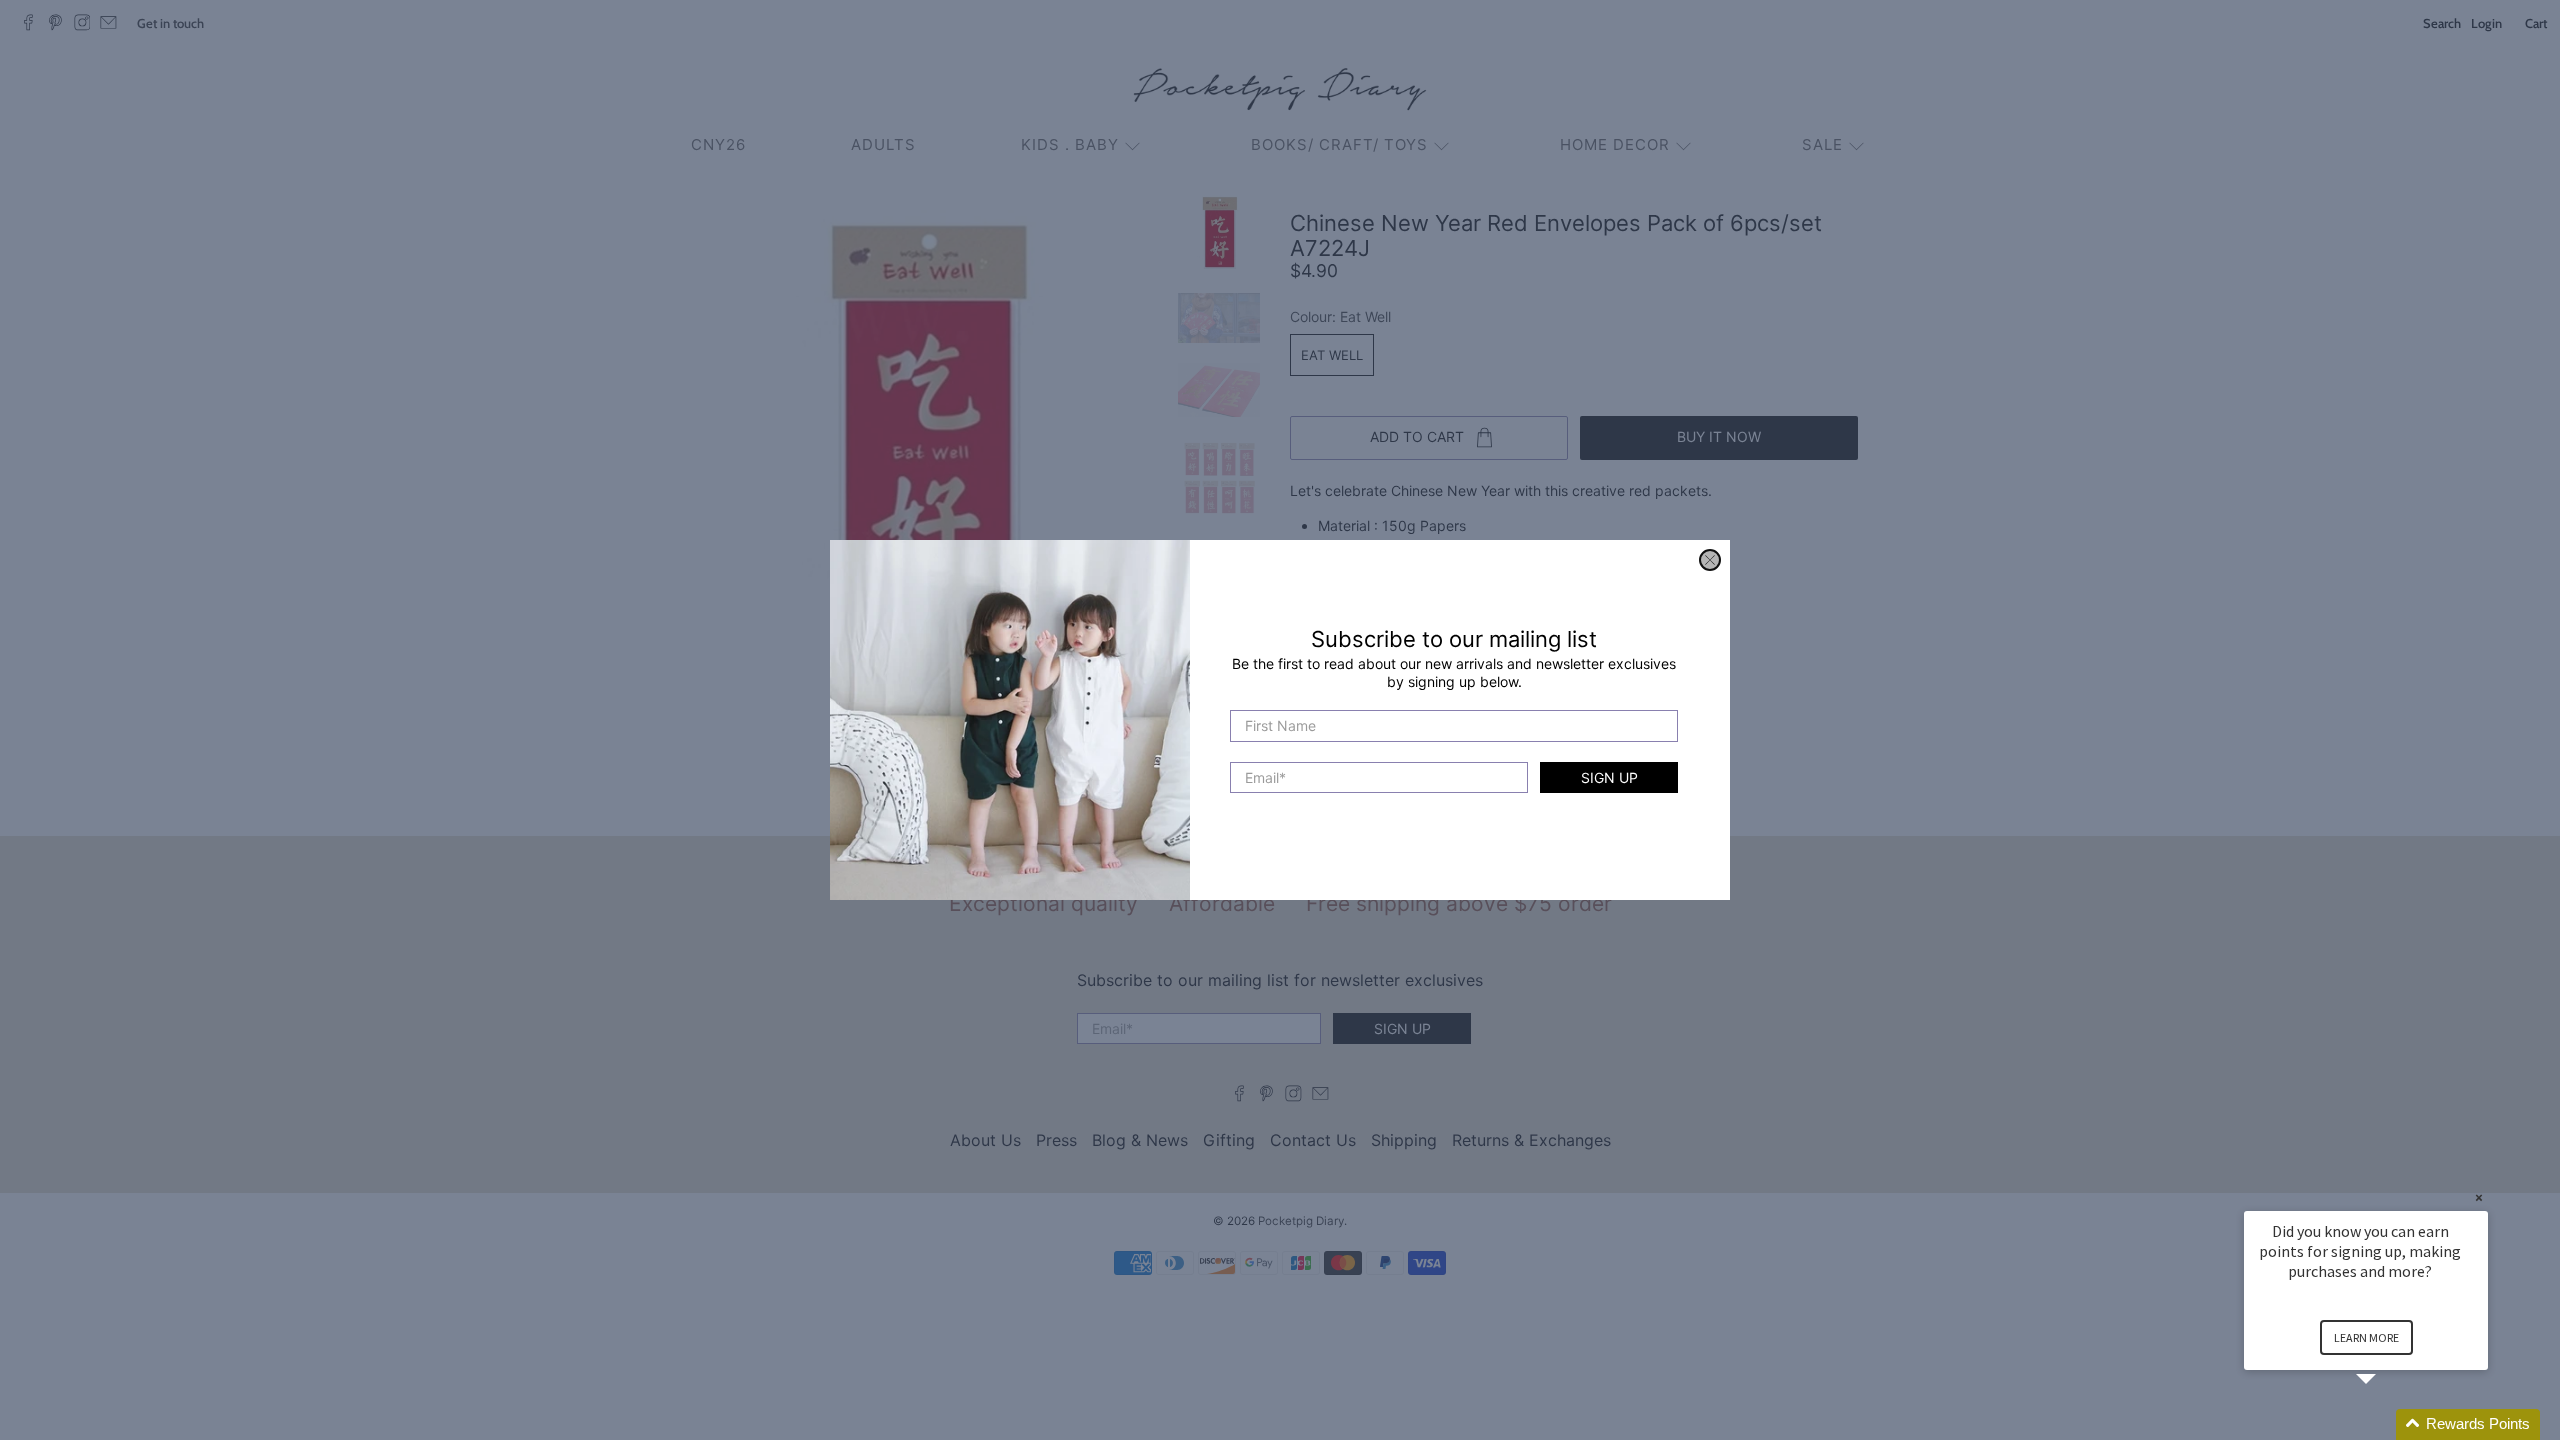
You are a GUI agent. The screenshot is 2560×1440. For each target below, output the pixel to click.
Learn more (2366, 1337)
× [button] (2479, 1197)
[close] (1710, 560)
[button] (2390, 1424)
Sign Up (1609, 777)
